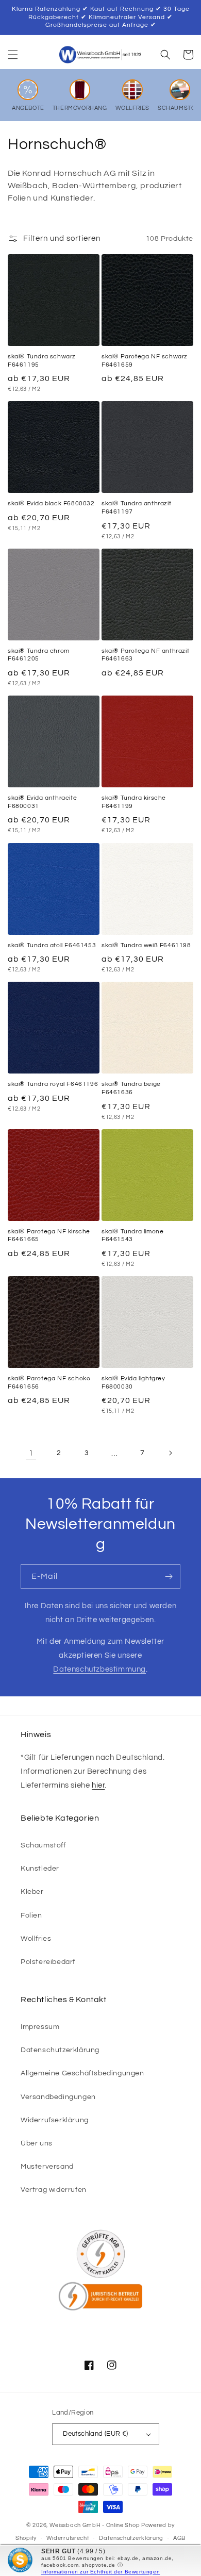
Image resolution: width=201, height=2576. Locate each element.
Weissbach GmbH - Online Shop (95, 2525)
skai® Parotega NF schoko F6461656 (49, 1383)
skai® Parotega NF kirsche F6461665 (49, 1236)
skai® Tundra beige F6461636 (131, 1088)
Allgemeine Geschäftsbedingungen (82, 2073)
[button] (13, 55)
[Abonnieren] (169, 1576)
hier (98, 1785)
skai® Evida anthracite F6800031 (42, 802)
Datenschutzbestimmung (99, 1669)
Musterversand (47, 2167)
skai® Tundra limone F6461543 (132, 1236)
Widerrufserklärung (55, 2120)
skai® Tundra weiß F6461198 (146, 945)
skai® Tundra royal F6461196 (53, 1084)
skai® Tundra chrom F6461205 (39, 655)
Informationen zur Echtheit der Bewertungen (100, 2572)
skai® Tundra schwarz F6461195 (42, 361)
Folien (31, 1916)
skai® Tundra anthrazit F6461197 (136, 508)
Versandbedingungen (58, 2097)
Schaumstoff (43, 1845)
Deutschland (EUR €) (96, 2434)
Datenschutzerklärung (60, 2050)
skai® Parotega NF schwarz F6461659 (145, 361)
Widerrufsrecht (68, 2538)
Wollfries (36, 1939)
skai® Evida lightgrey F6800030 (133, 1383)
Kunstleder (40, 1869)
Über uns (37, 2143)
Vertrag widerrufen (54, 2190)
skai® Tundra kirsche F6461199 (134, 802)
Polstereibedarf (48, 1962)
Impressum (40, 2027)
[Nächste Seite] (170, 1453)
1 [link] (31, 1453)
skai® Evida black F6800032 (51, 503)
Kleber (32, 1892)
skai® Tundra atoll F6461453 (52, 945)
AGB (179, 2538)
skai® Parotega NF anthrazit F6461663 (145, 655)
